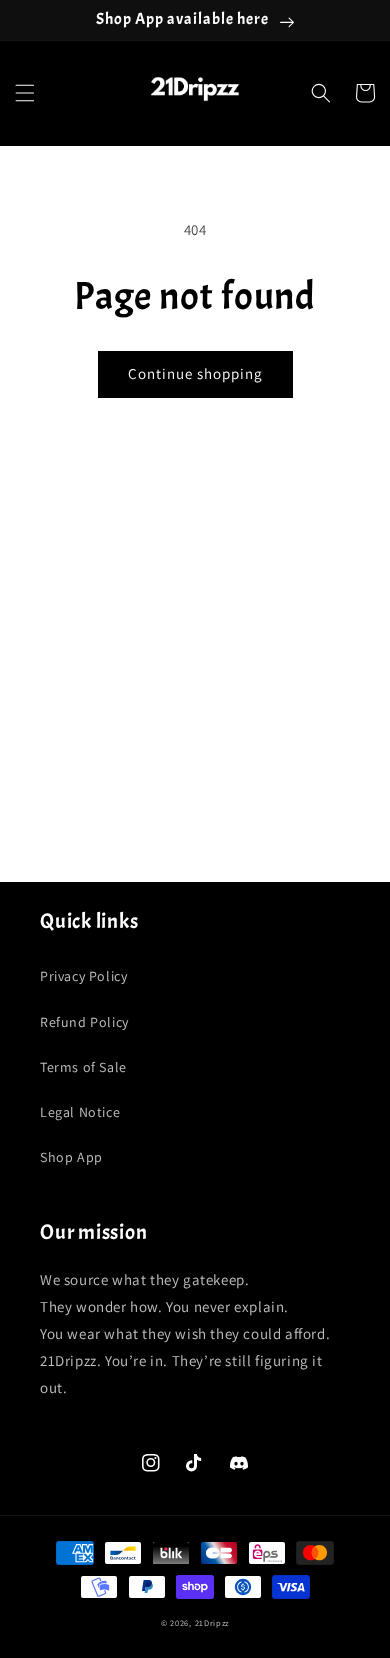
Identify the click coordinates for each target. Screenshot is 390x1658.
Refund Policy (84, 1022)
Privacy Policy (83, 976)
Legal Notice (80, 1112)
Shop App (71, 1157)
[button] (25, 93)
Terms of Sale (83, 1067)
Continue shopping (195, 373)
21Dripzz (212, 1622)
